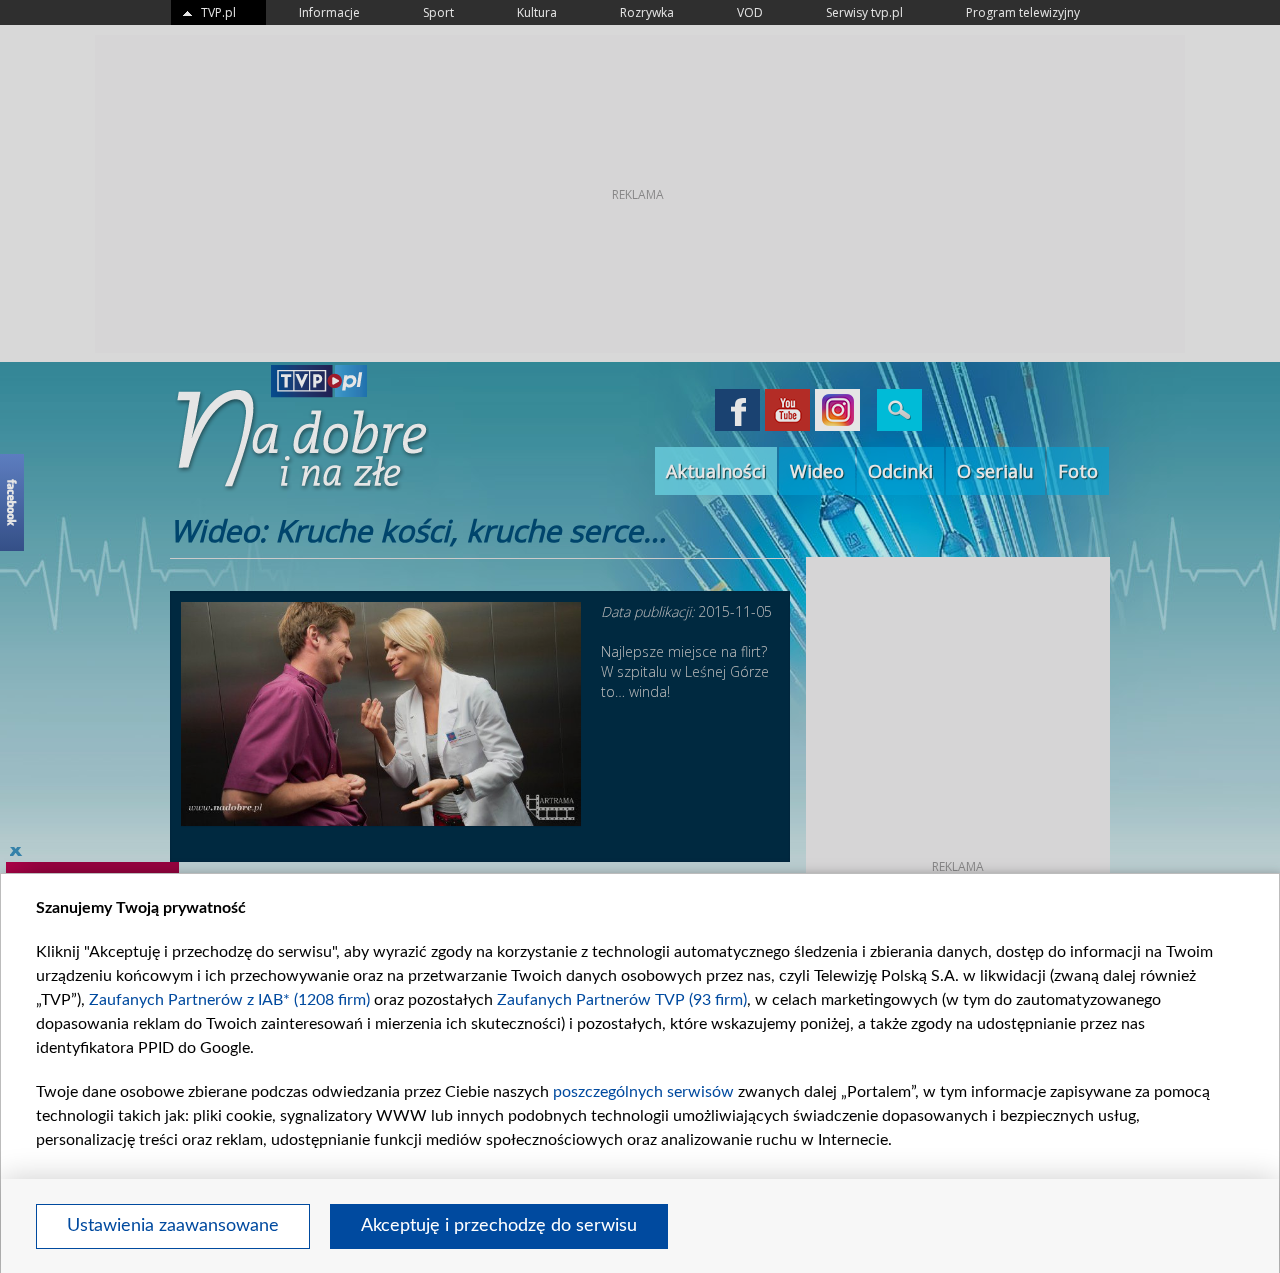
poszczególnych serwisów (643, 1092)
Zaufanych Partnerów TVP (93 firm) (622, 1000)
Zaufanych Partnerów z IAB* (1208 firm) (229, 1000)
